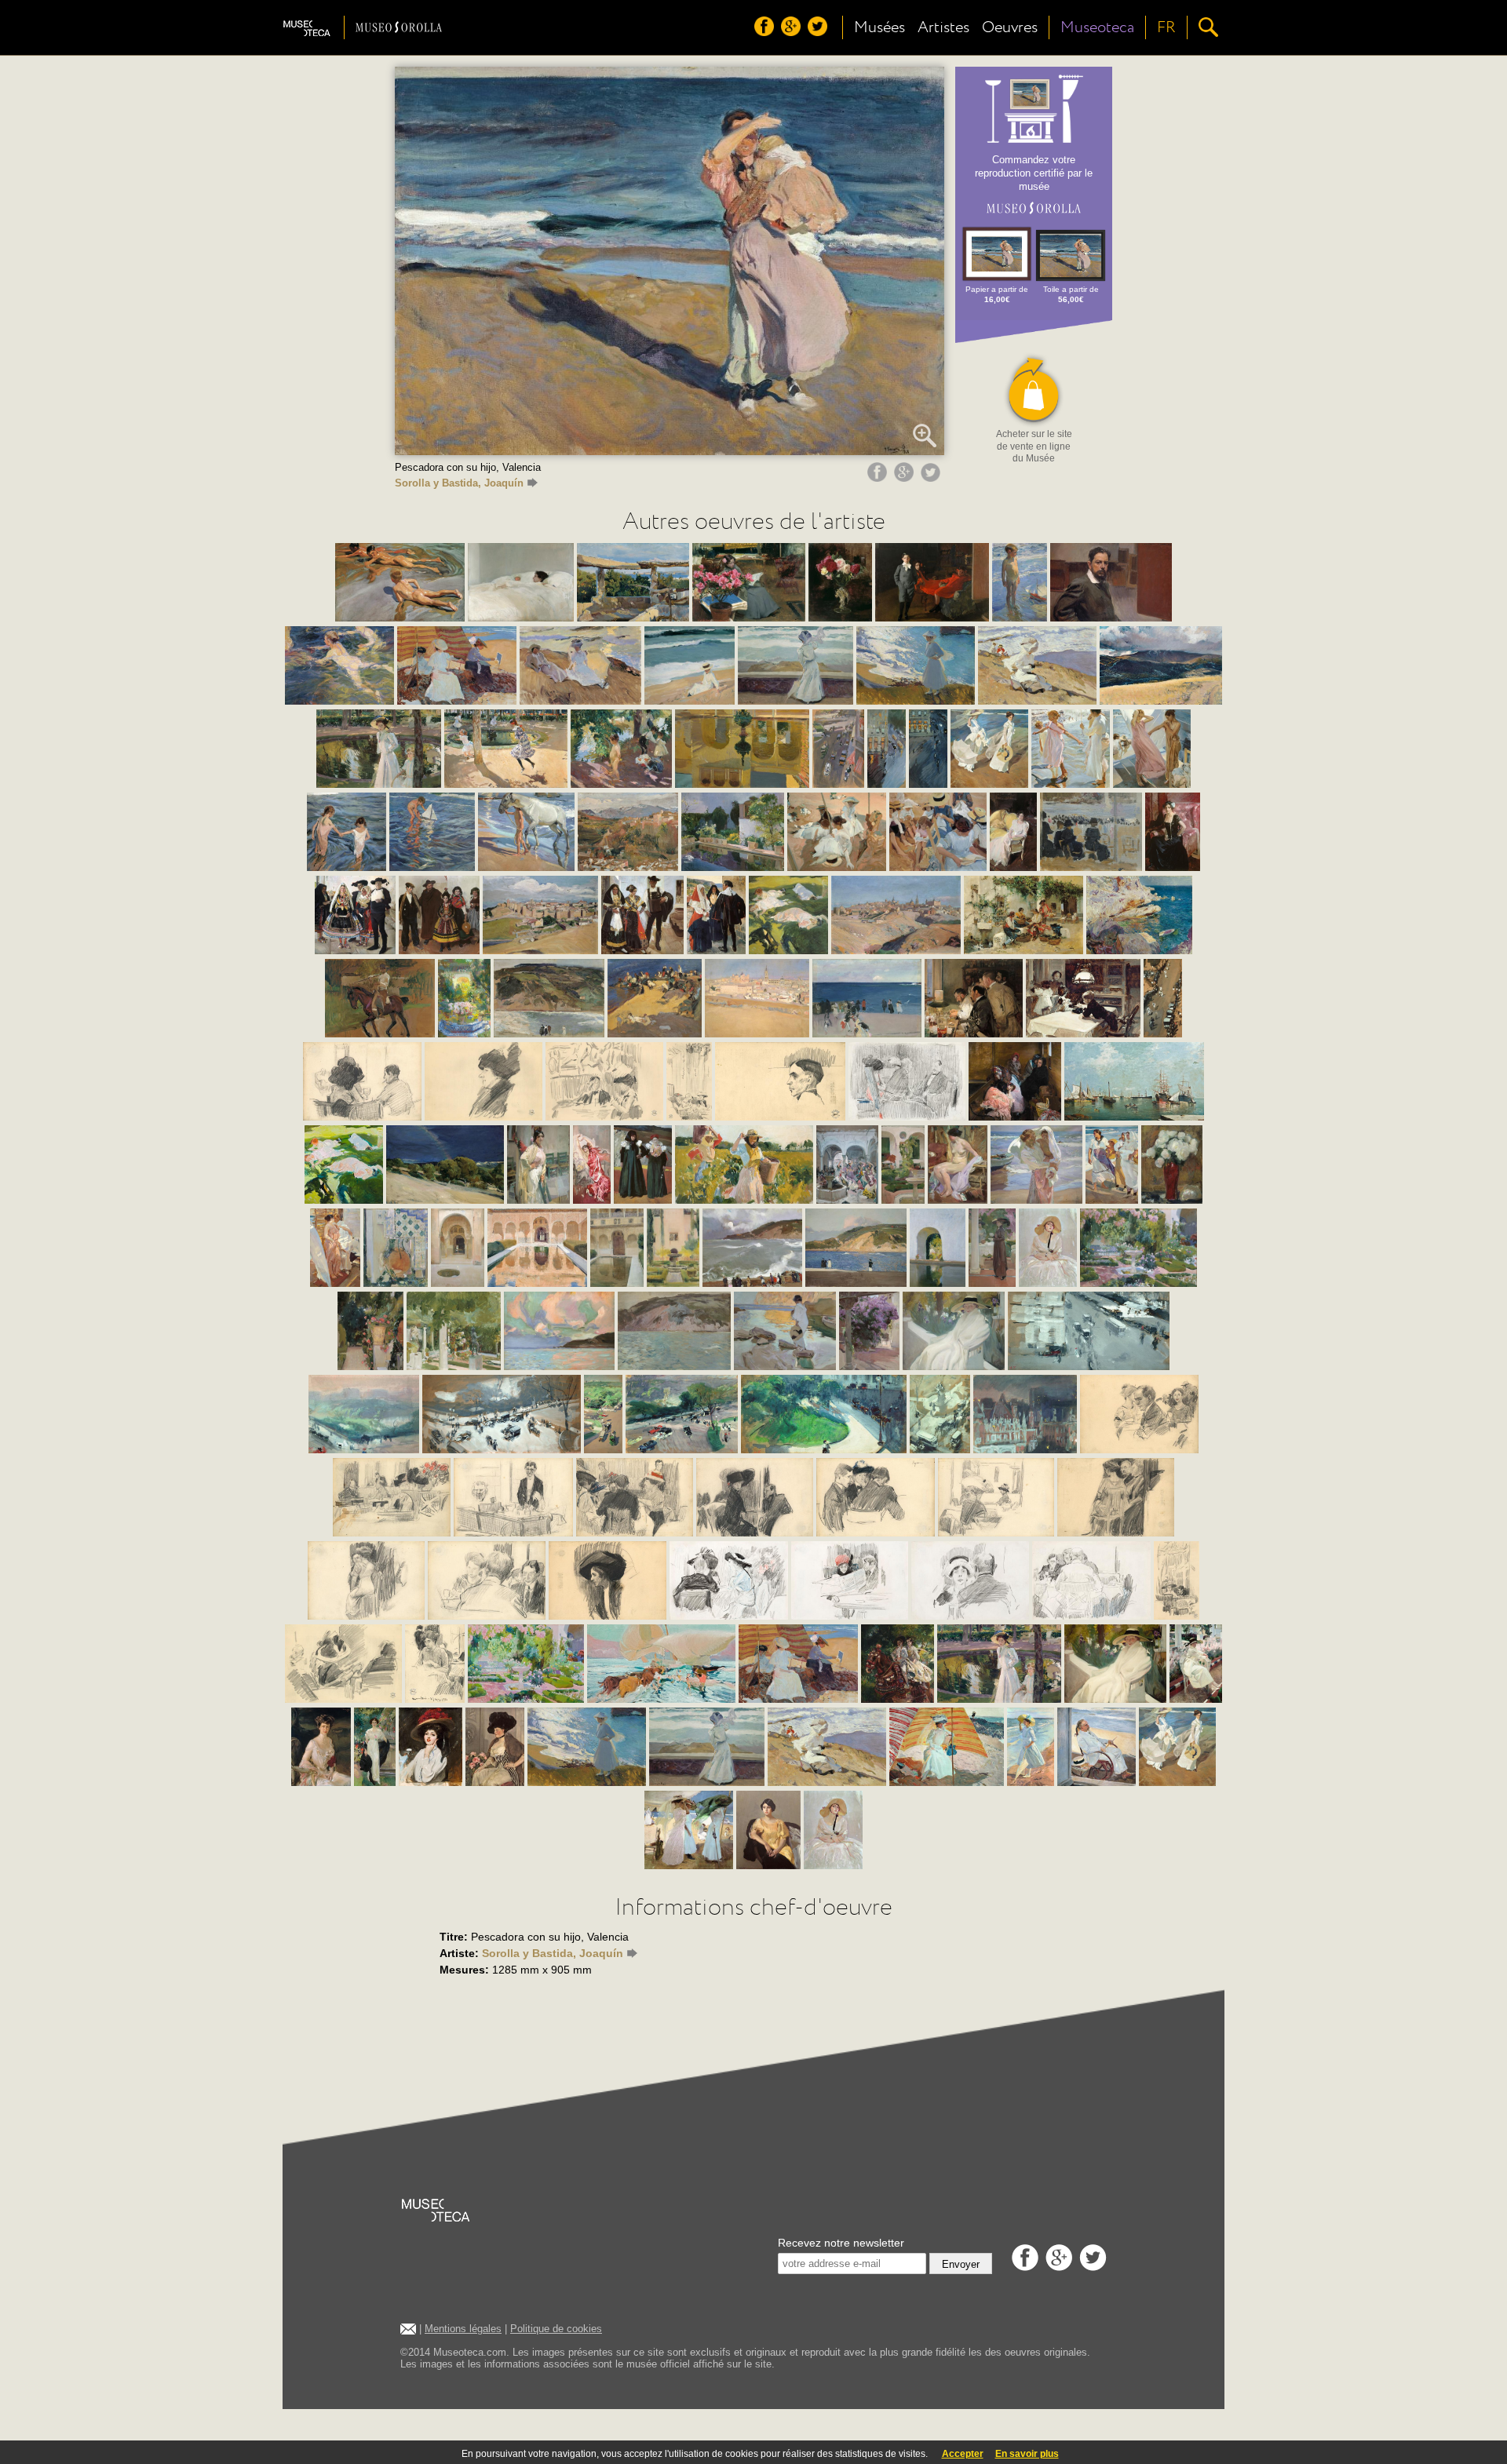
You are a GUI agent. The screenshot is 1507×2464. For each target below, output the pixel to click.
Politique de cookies (556, 2329)
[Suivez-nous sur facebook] (766, 32)
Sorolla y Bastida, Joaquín (459, 483)
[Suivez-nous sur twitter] (819, 32)
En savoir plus (1027, 2454)
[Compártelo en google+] (906, 478)
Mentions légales (463, 2329)
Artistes (943, 27)
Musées (879, 27)
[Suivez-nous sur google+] (793, 32)
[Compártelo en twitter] (932, 478)
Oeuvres (1010, 27)
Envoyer (961, 2264)
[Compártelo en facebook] (879, 478)
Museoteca (1097, 27)
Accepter (963, 2454)
